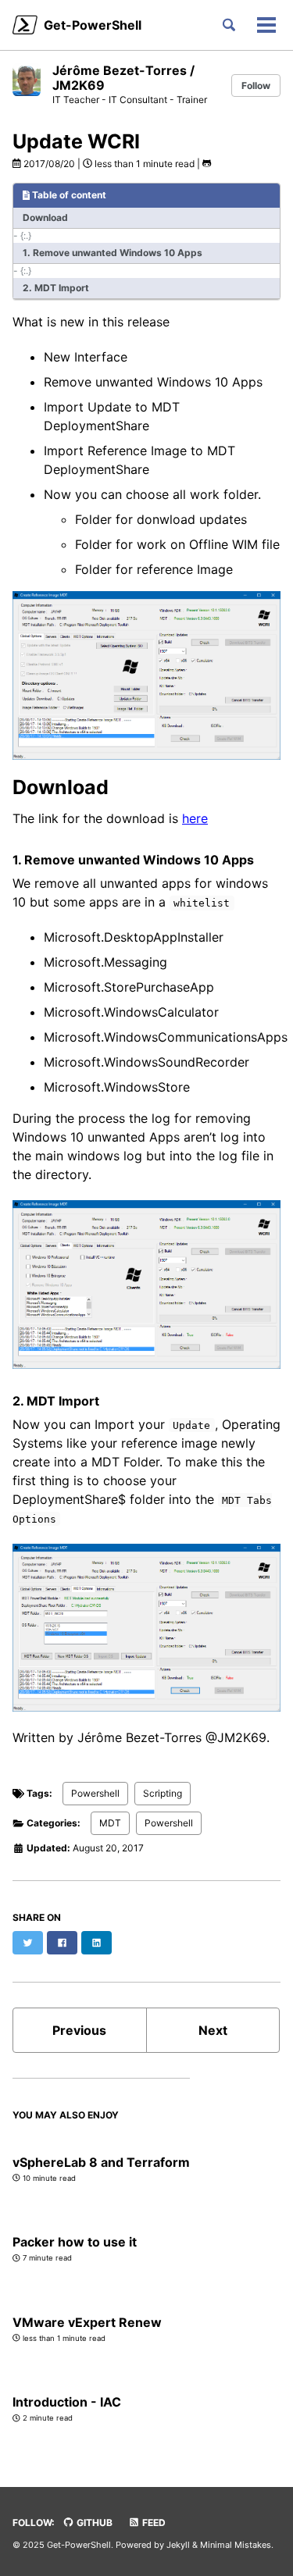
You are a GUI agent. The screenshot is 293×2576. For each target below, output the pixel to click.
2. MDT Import (56, 288)
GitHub (93, 2523)
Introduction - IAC (67, 2402)
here (195, 818)
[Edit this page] (207, 164)
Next (213, 2030)
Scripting (163, 1793)
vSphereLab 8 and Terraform (101, 2162)
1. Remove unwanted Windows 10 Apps (113, 253)
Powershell (95, 1793)
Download (45, 217)
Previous (79, 2030)
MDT (110, 1823)
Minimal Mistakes (236, 2545)
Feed (153, 2523)
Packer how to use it (75, 2242)
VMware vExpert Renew (87, 2322)
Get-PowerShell (93, 25)
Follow (256, 86)
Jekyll (178, 2545)
